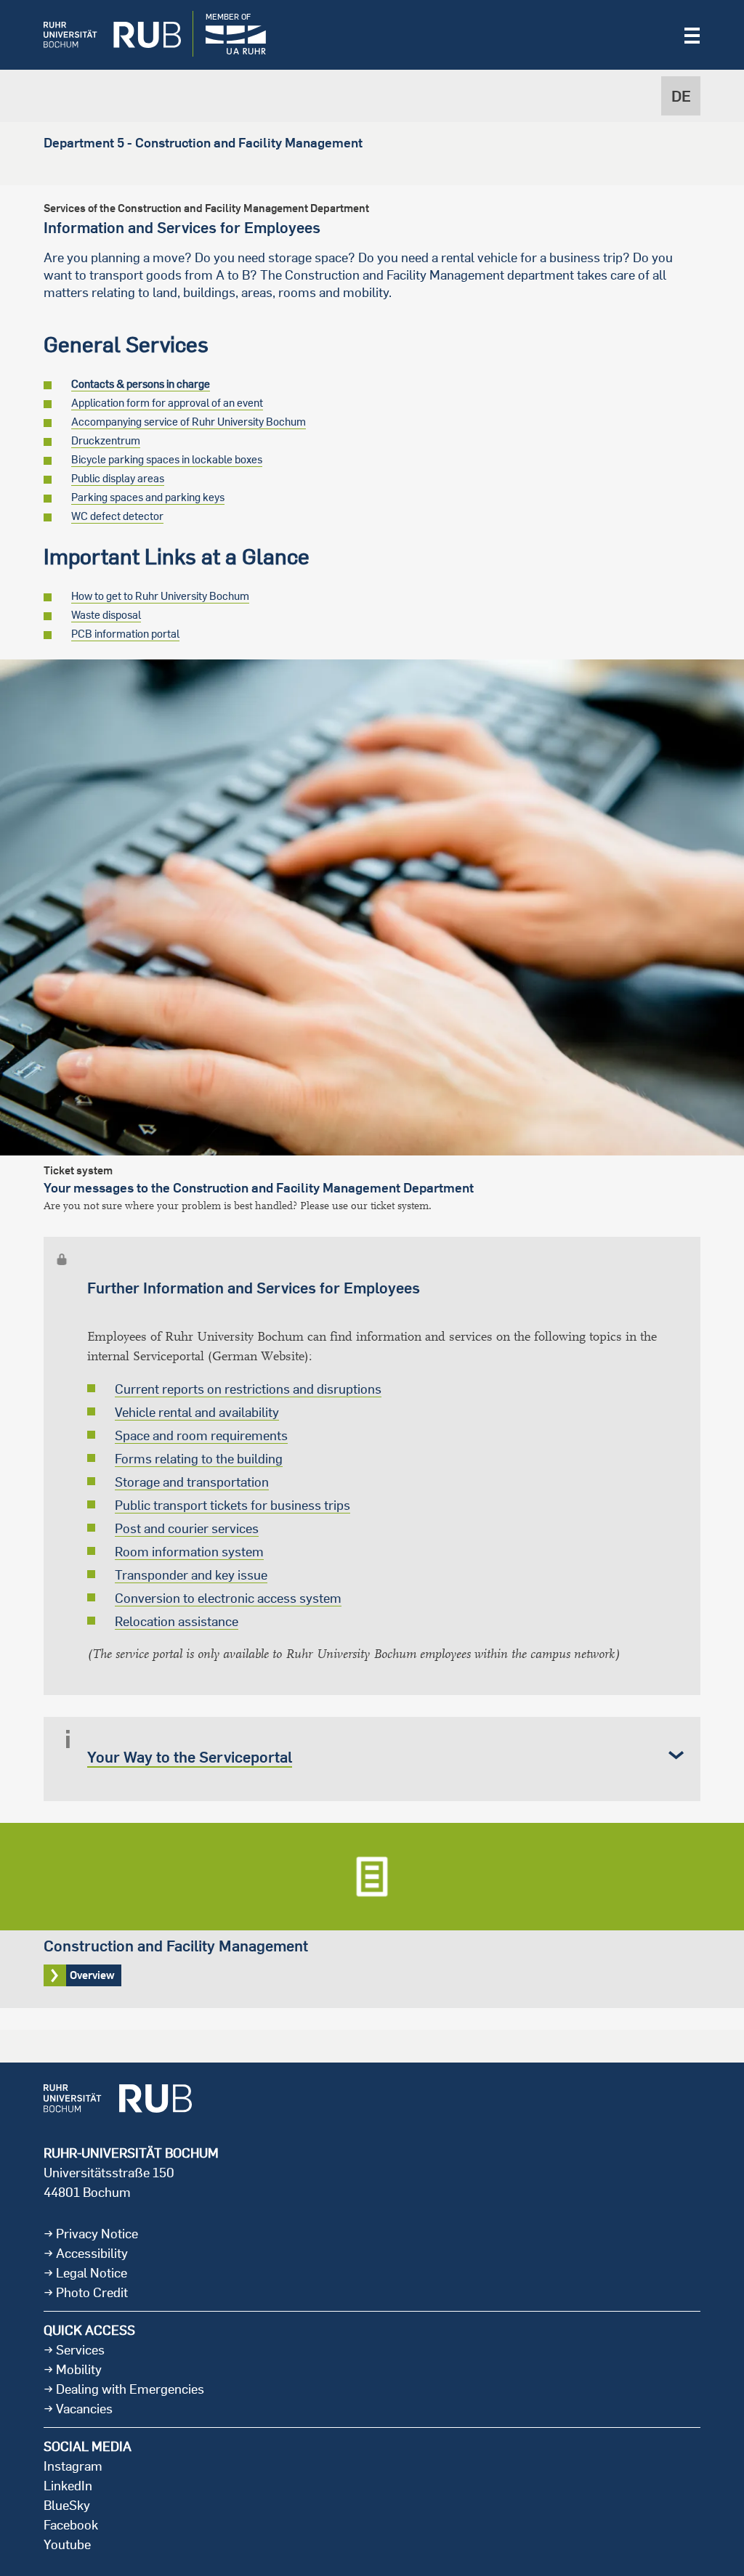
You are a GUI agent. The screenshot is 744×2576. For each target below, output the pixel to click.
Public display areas (118, 478)
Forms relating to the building (199, 1459)
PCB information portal (125, 634)
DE (681, 96)
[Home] (101, 35)
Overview (372, 1915)
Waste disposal (106, 615)
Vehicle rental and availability (197, 1412)
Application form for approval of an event (167, 403)
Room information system (189, 1552)
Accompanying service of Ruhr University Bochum (189, 422)
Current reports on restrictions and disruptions (248, 1389)
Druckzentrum (106, 440)
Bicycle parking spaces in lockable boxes (167, 459)
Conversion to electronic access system (228, 1598)
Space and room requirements (201, 1435)
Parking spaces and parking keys (148, 497)
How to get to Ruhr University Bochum (160, 596)
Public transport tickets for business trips (232, 1505)
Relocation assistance (177, 1621)
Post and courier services (187, 1528)
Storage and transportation (192, 1482)
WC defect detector (117, 516)
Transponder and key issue (191, 1575)
